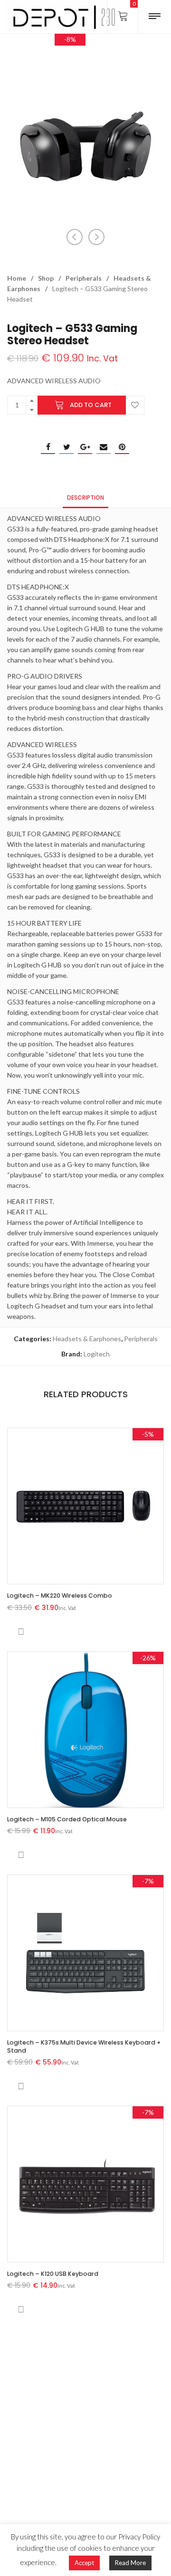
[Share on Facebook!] (48, 447)
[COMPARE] (21, 1632)
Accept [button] (84, 2563)
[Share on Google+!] (85, 447)
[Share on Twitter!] (66, 447)
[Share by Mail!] (104, 447)
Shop (46, 278)
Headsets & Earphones (87, 1339)
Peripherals (84, 278)
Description (85, 497)
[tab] (85, 497)
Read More (130, 2563)
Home (17, 278)
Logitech (97, 1354)
